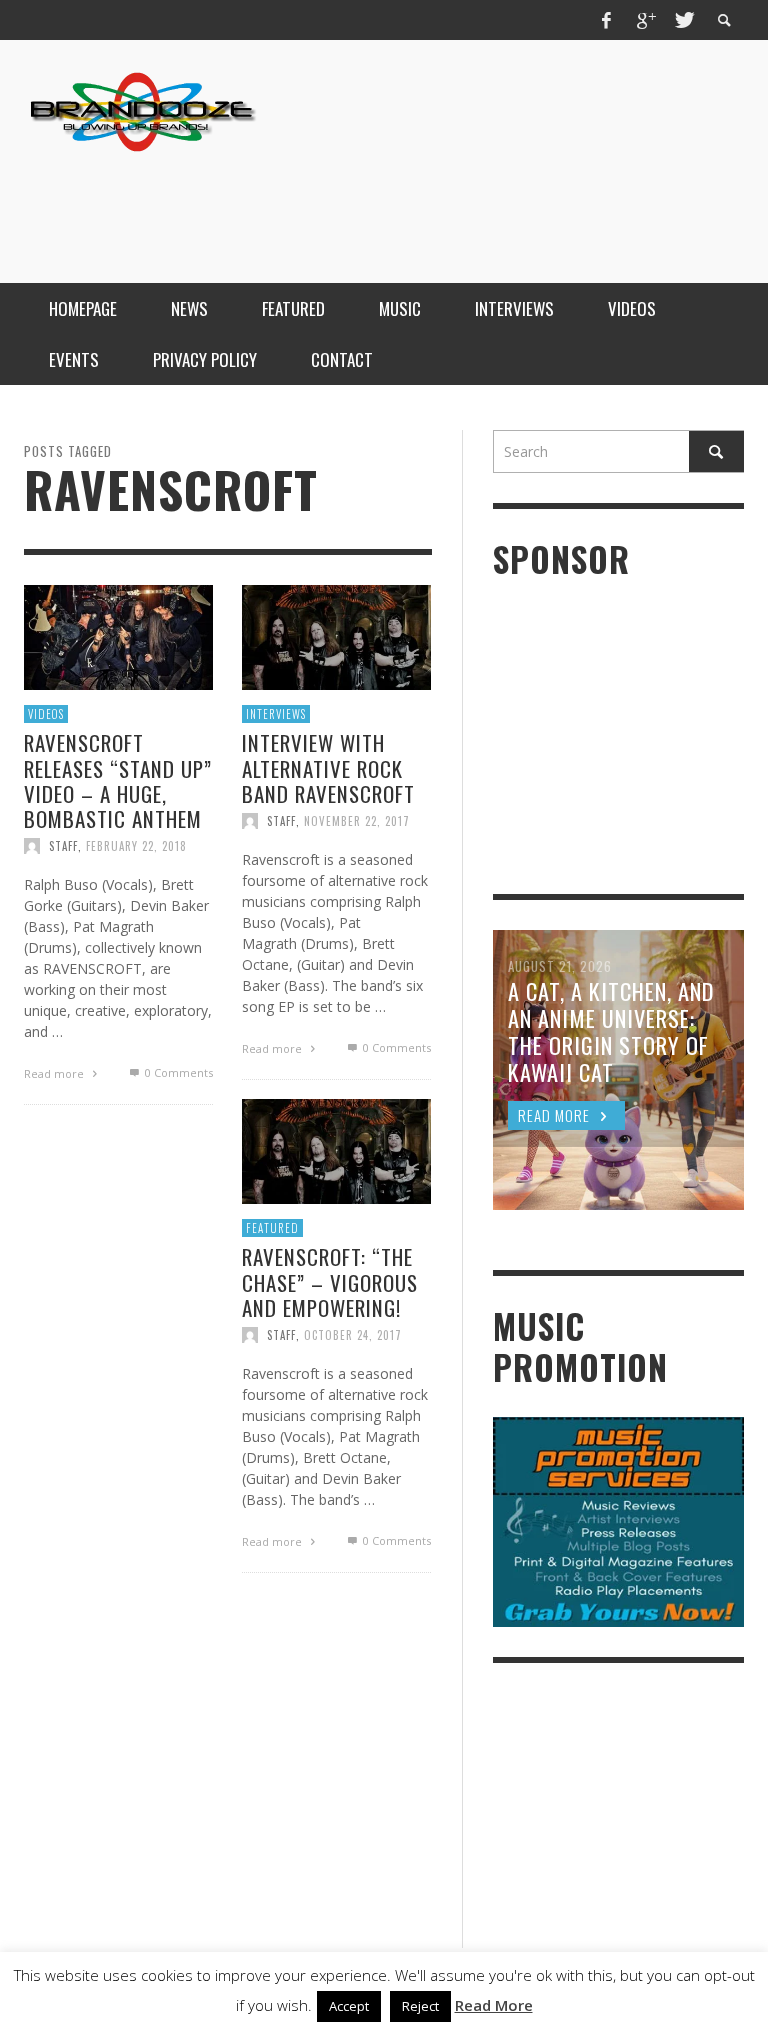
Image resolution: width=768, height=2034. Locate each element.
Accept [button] (349, 2006)
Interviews (276, 714)
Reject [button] (420, 2006)
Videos (46, 714)
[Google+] (645, 20)
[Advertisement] (380, 203)
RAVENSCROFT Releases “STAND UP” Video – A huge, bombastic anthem (118, 780)
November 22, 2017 (357, 821)
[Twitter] (683, 20)
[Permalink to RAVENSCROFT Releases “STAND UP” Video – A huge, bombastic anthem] (118, 635)
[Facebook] (607, 20)
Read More (494, 2005)
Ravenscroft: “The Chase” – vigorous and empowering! (330, 1281)
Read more (55, 1073)
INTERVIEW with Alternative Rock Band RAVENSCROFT (328, 767)
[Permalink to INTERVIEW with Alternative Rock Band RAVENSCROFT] (336, 635)
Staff (63, 846)
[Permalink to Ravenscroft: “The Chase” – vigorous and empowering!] (336, 1149)
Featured (272, 1228)
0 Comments (177, 1072)
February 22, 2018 (136, 846)
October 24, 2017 (353, 1335)
